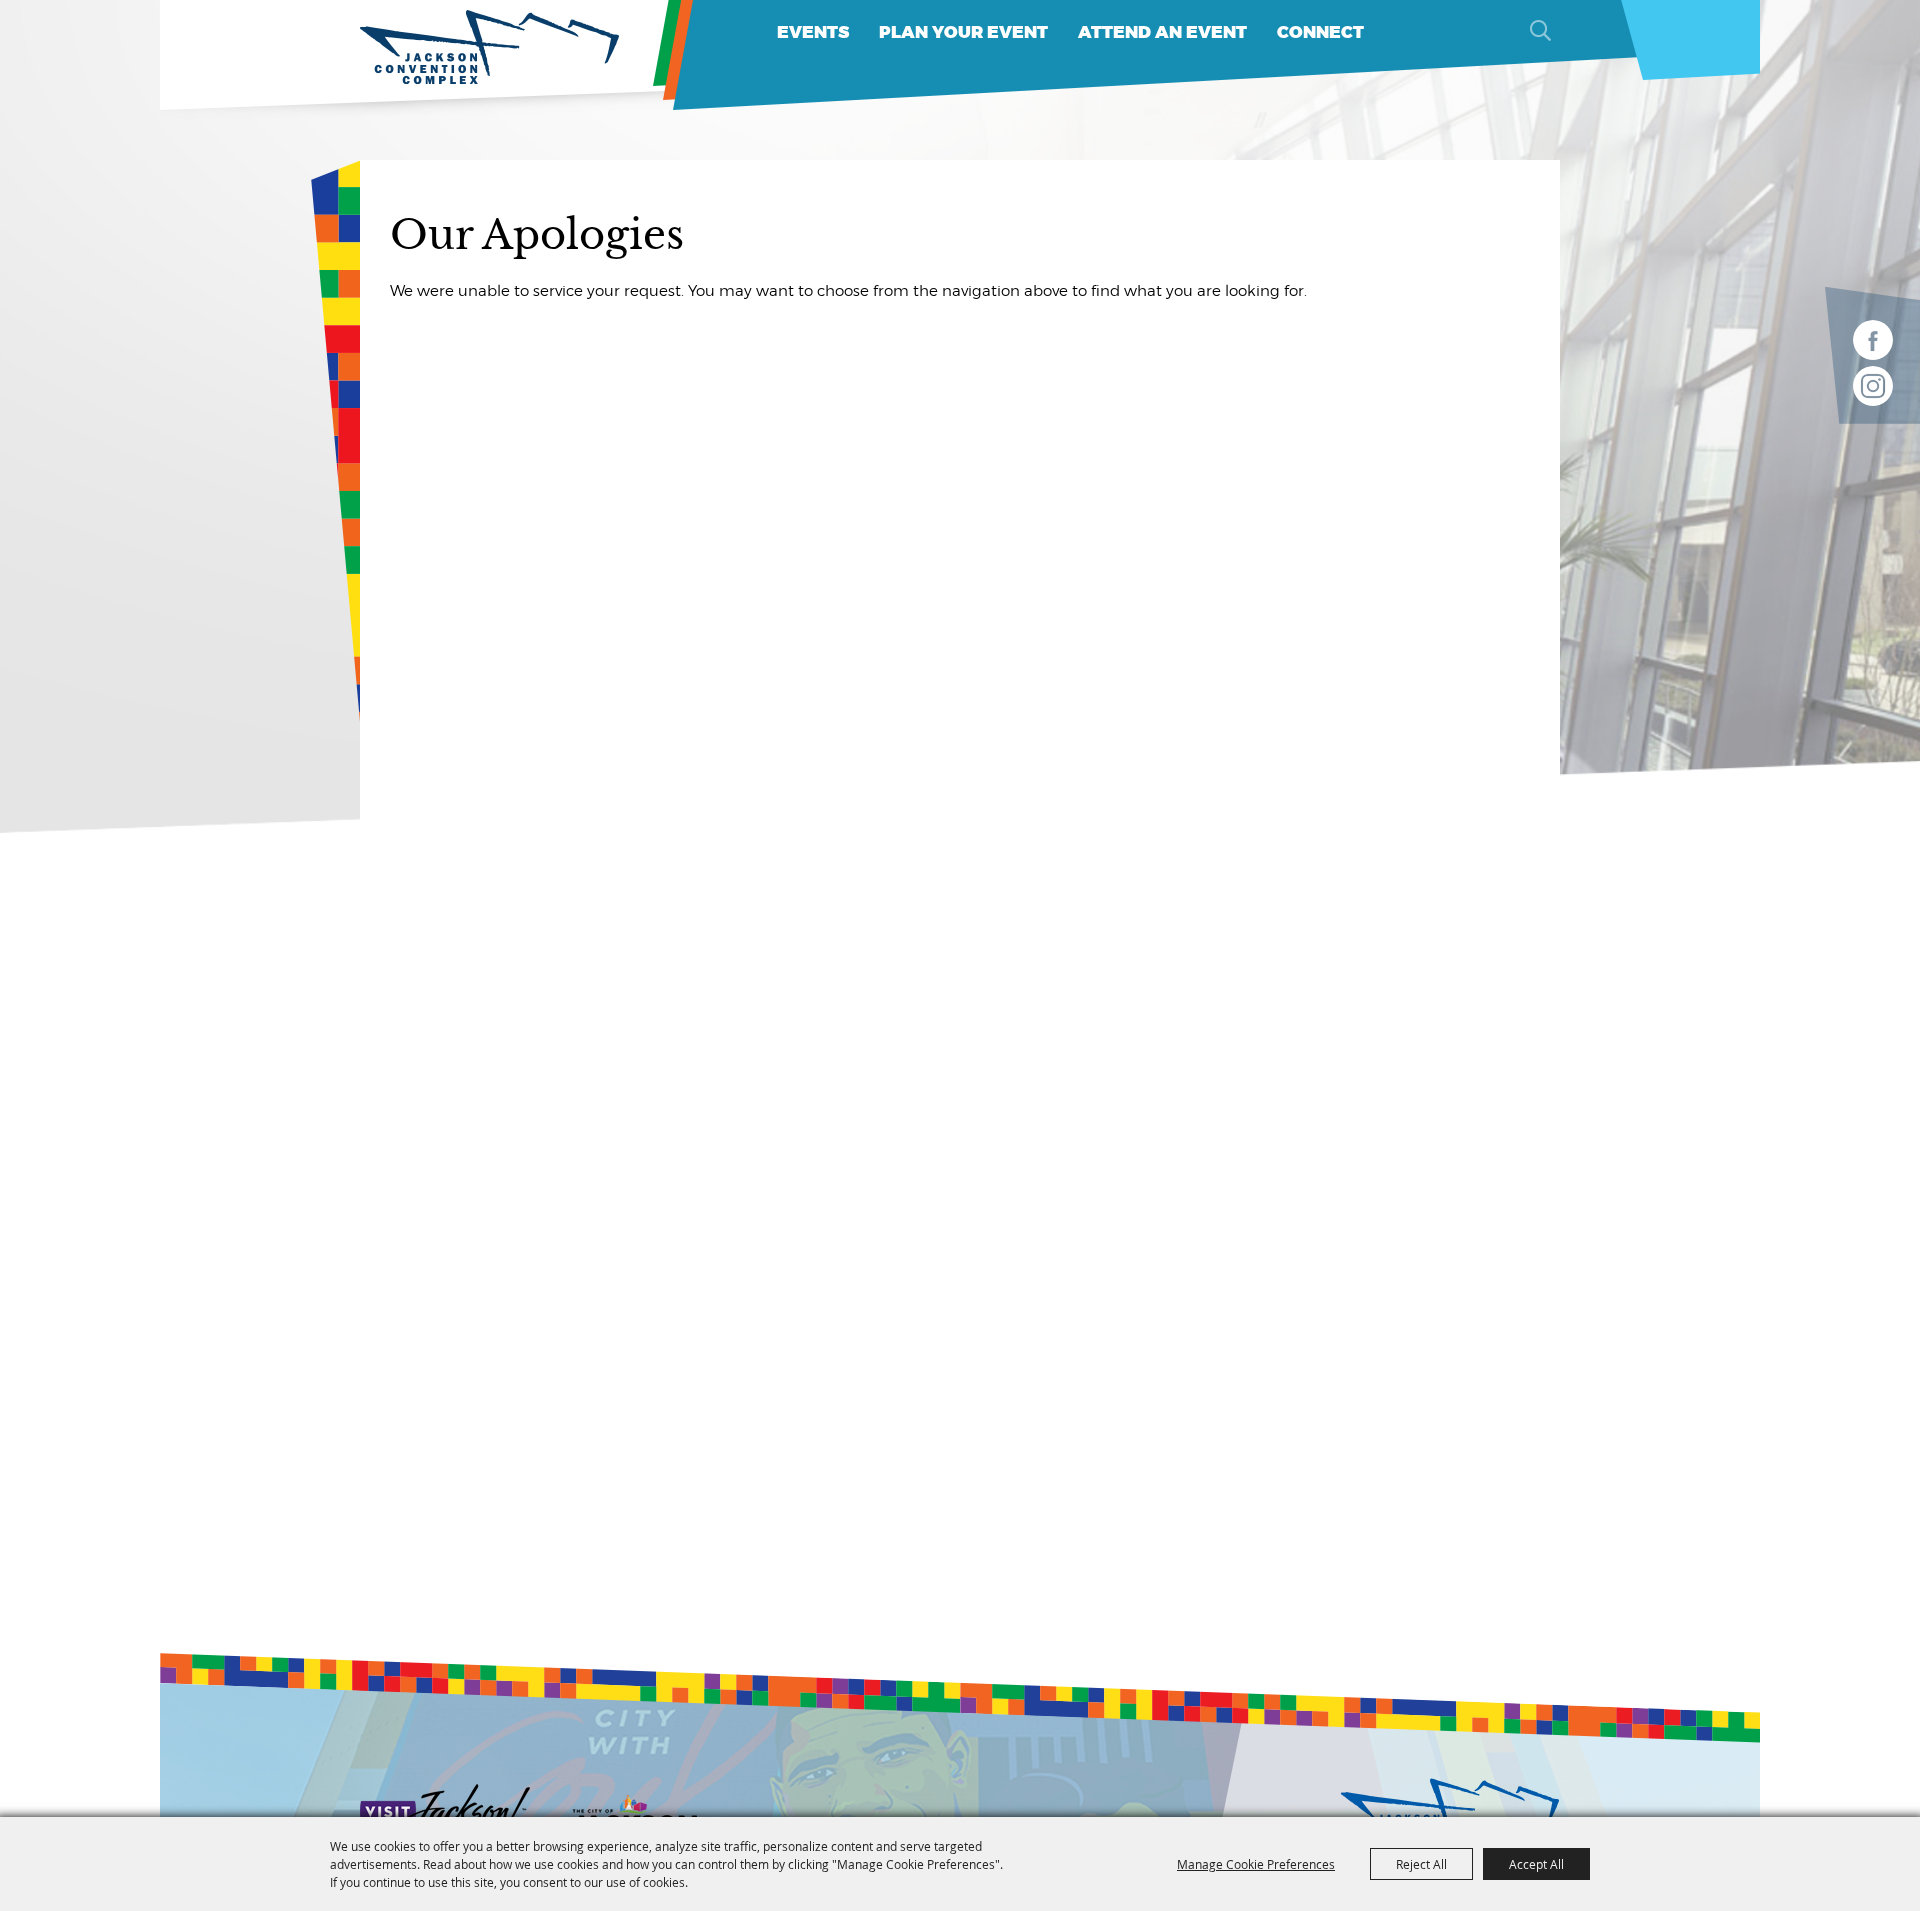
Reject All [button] (1421, 1864)
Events (813, 32)
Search (1540, 30)
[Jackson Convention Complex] (490, 47)
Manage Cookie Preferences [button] (1256, 1864)
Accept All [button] (1536, 1864)
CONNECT (1320, 32)
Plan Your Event (963, 32)
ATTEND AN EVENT (1162, 32)
